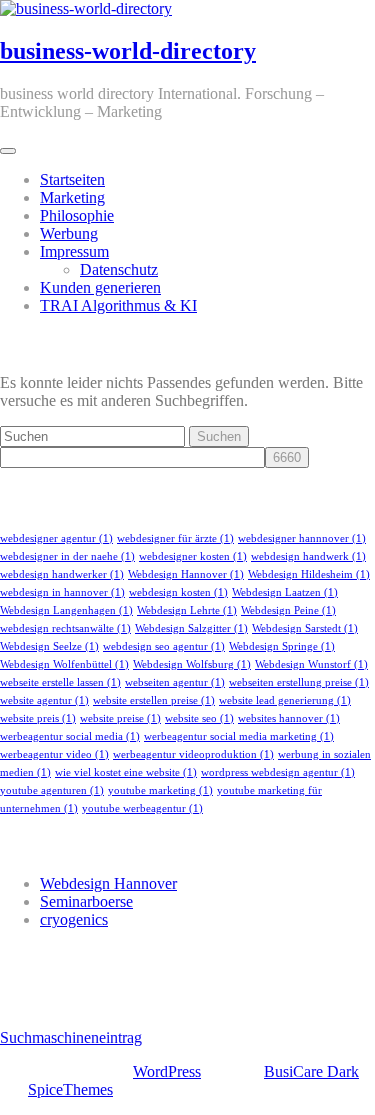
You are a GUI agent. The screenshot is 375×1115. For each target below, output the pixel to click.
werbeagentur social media (70, 736)
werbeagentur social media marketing (239, 736)
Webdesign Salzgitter (191, 628)
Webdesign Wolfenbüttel (64, 664)
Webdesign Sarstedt (305, 628)
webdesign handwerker (62, 574)
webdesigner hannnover (302, 538)
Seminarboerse (86, 901)
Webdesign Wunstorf (311, 664)
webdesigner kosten (193, 556)
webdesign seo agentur (164, 646)
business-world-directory (128, 51)
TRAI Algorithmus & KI (118, 305)
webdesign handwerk (308, 556)
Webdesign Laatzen (285, 592)
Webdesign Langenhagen (66, 610)
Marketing (72, 197)
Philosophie (77, 215)
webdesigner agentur (56, 538)
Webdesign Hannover (186, 574)
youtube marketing (160, 790)
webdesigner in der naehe (67, 556)
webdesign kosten (178, 592)
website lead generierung (285, 700)
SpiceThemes (70, 1089)
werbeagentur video (54, 754)
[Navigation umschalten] (8, 151)
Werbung (69, 233)
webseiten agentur (175, 682)
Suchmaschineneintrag (71, 1037)
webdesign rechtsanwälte (65, 628)
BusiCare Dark (311, 1071)
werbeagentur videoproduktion (193, 754)
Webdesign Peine (288, 610)
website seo (199, 718)
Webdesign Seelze (49, 646)
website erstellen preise (154, 700)
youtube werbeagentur (142, 808)
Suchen (219, 436)
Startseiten (72, 179)
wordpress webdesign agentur (278, 772)
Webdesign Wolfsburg (192, 664)
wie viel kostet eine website (126, 772)
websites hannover (289, 718)
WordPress (167, 1071)
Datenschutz (119, 269)
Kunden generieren (100, 287)
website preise (120, 718)
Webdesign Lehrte (187, 610)
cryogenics (74, 919)
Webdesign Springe (282, 646)
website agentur (44, 700)
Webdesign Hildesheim (309, 574)
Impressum (74, 251)
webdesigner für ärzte (175, 538)
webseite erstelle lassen (60, 682)
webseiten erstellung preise (299, 682)
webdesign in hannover (62, 592)
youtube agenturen (52, 790)
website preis (38, 718)
